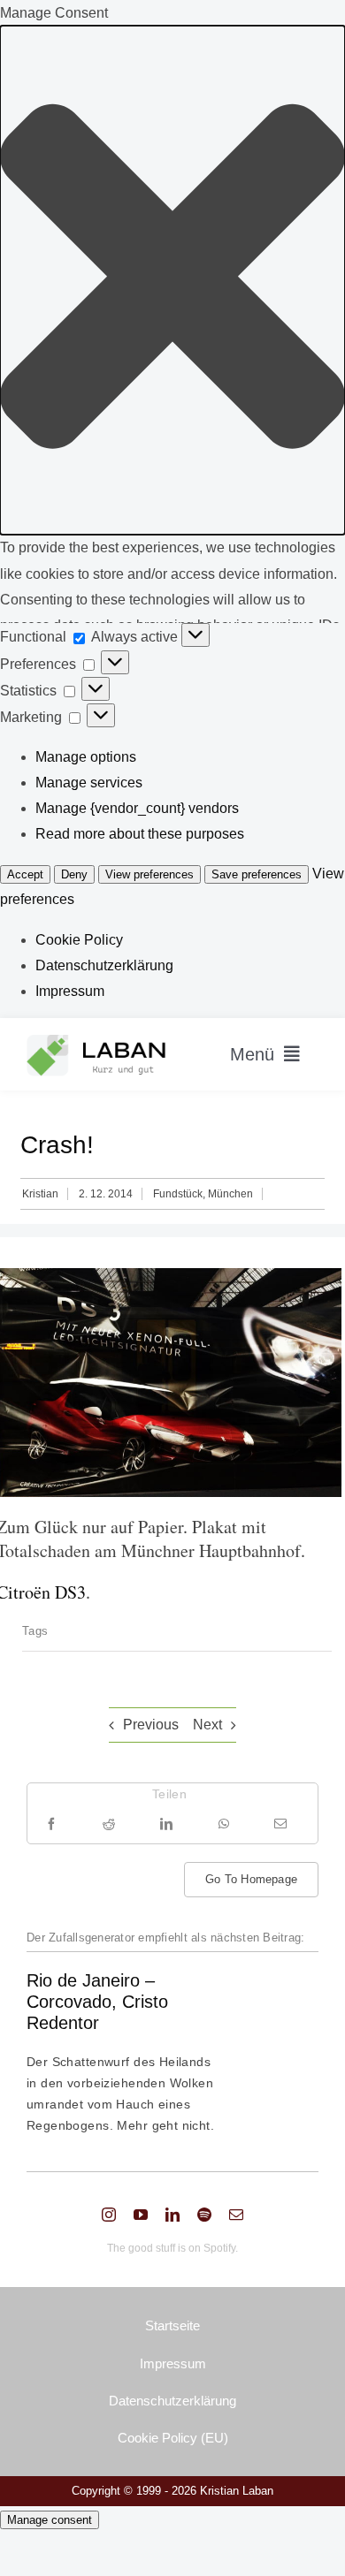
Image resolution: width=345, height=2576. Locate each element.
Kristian (40, 1194)
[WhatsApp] (224, 1824)
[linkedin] (172, 2215)
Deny (74, 874)
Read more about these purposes (140, 834)
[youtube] (141, 2215)
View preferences (149, 874)
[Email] (280, 1824)
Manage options (86, 757)
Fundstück (178, 1194)
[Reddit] (109, 1824)
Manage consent (50, 2520)
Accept (25, 874)
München (230, 1194)
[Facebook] (51, 1824)
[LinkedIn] (166, 1824)
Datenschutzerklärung (104, 965)
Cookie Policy (79, 940)
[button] (172, 280)
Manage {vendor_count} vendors (137, 808)
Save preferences (257, 874)
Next (207, 1725)
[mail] (236, 2215)
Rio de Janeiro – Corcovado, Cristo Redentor (97, 2002)
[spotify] (204, 2215)
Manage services (89, 783)
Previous (151, 1725)
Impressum (70, 991)
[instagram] (109, 2215)
